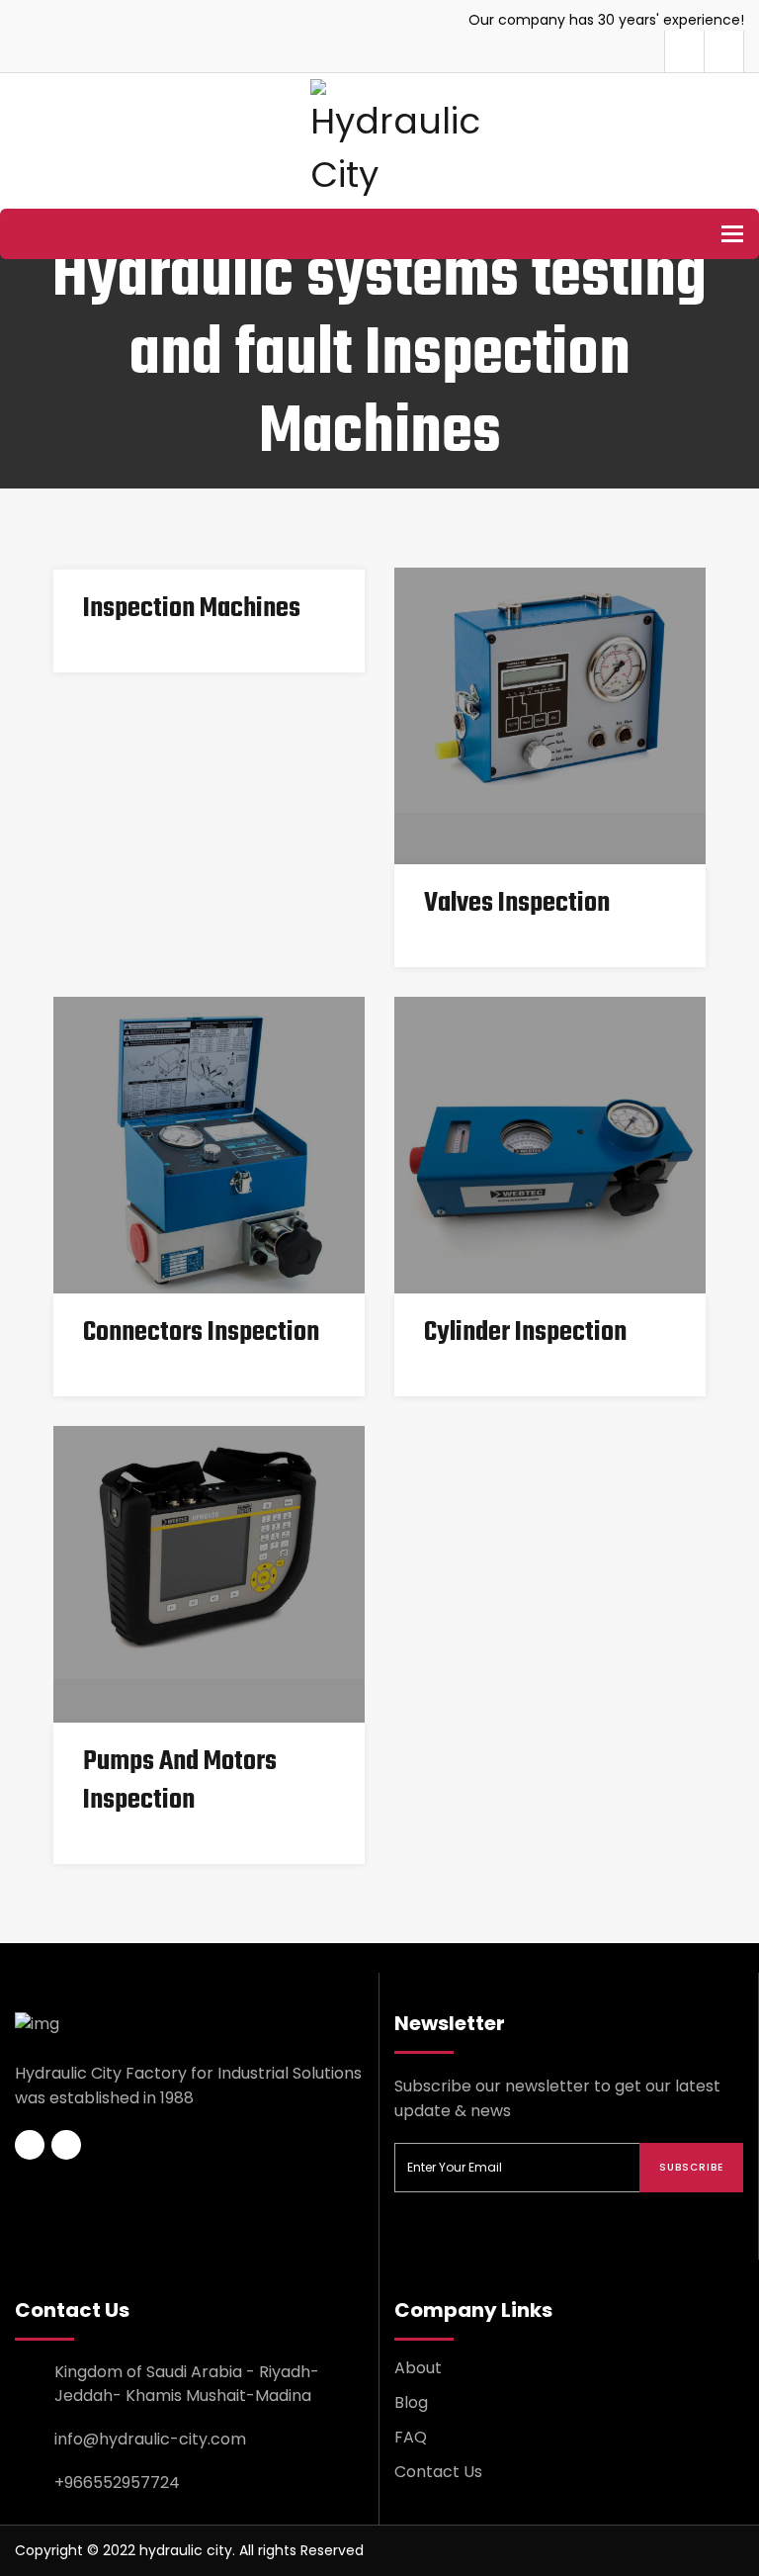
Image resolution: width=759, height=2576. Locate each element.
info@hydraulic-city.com (150, 2439)
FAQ (411, 2437)
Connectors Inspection (201, 1332)
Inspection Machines (192, 609)
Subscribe (691, 2167)
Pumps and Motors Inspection (180, 1781)
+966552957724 (117, 2483)
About (418, 2368)
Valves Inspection (517, 903)
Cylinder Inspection (525, 1332)
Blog (411, 2402)
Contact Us (438, 2472)
